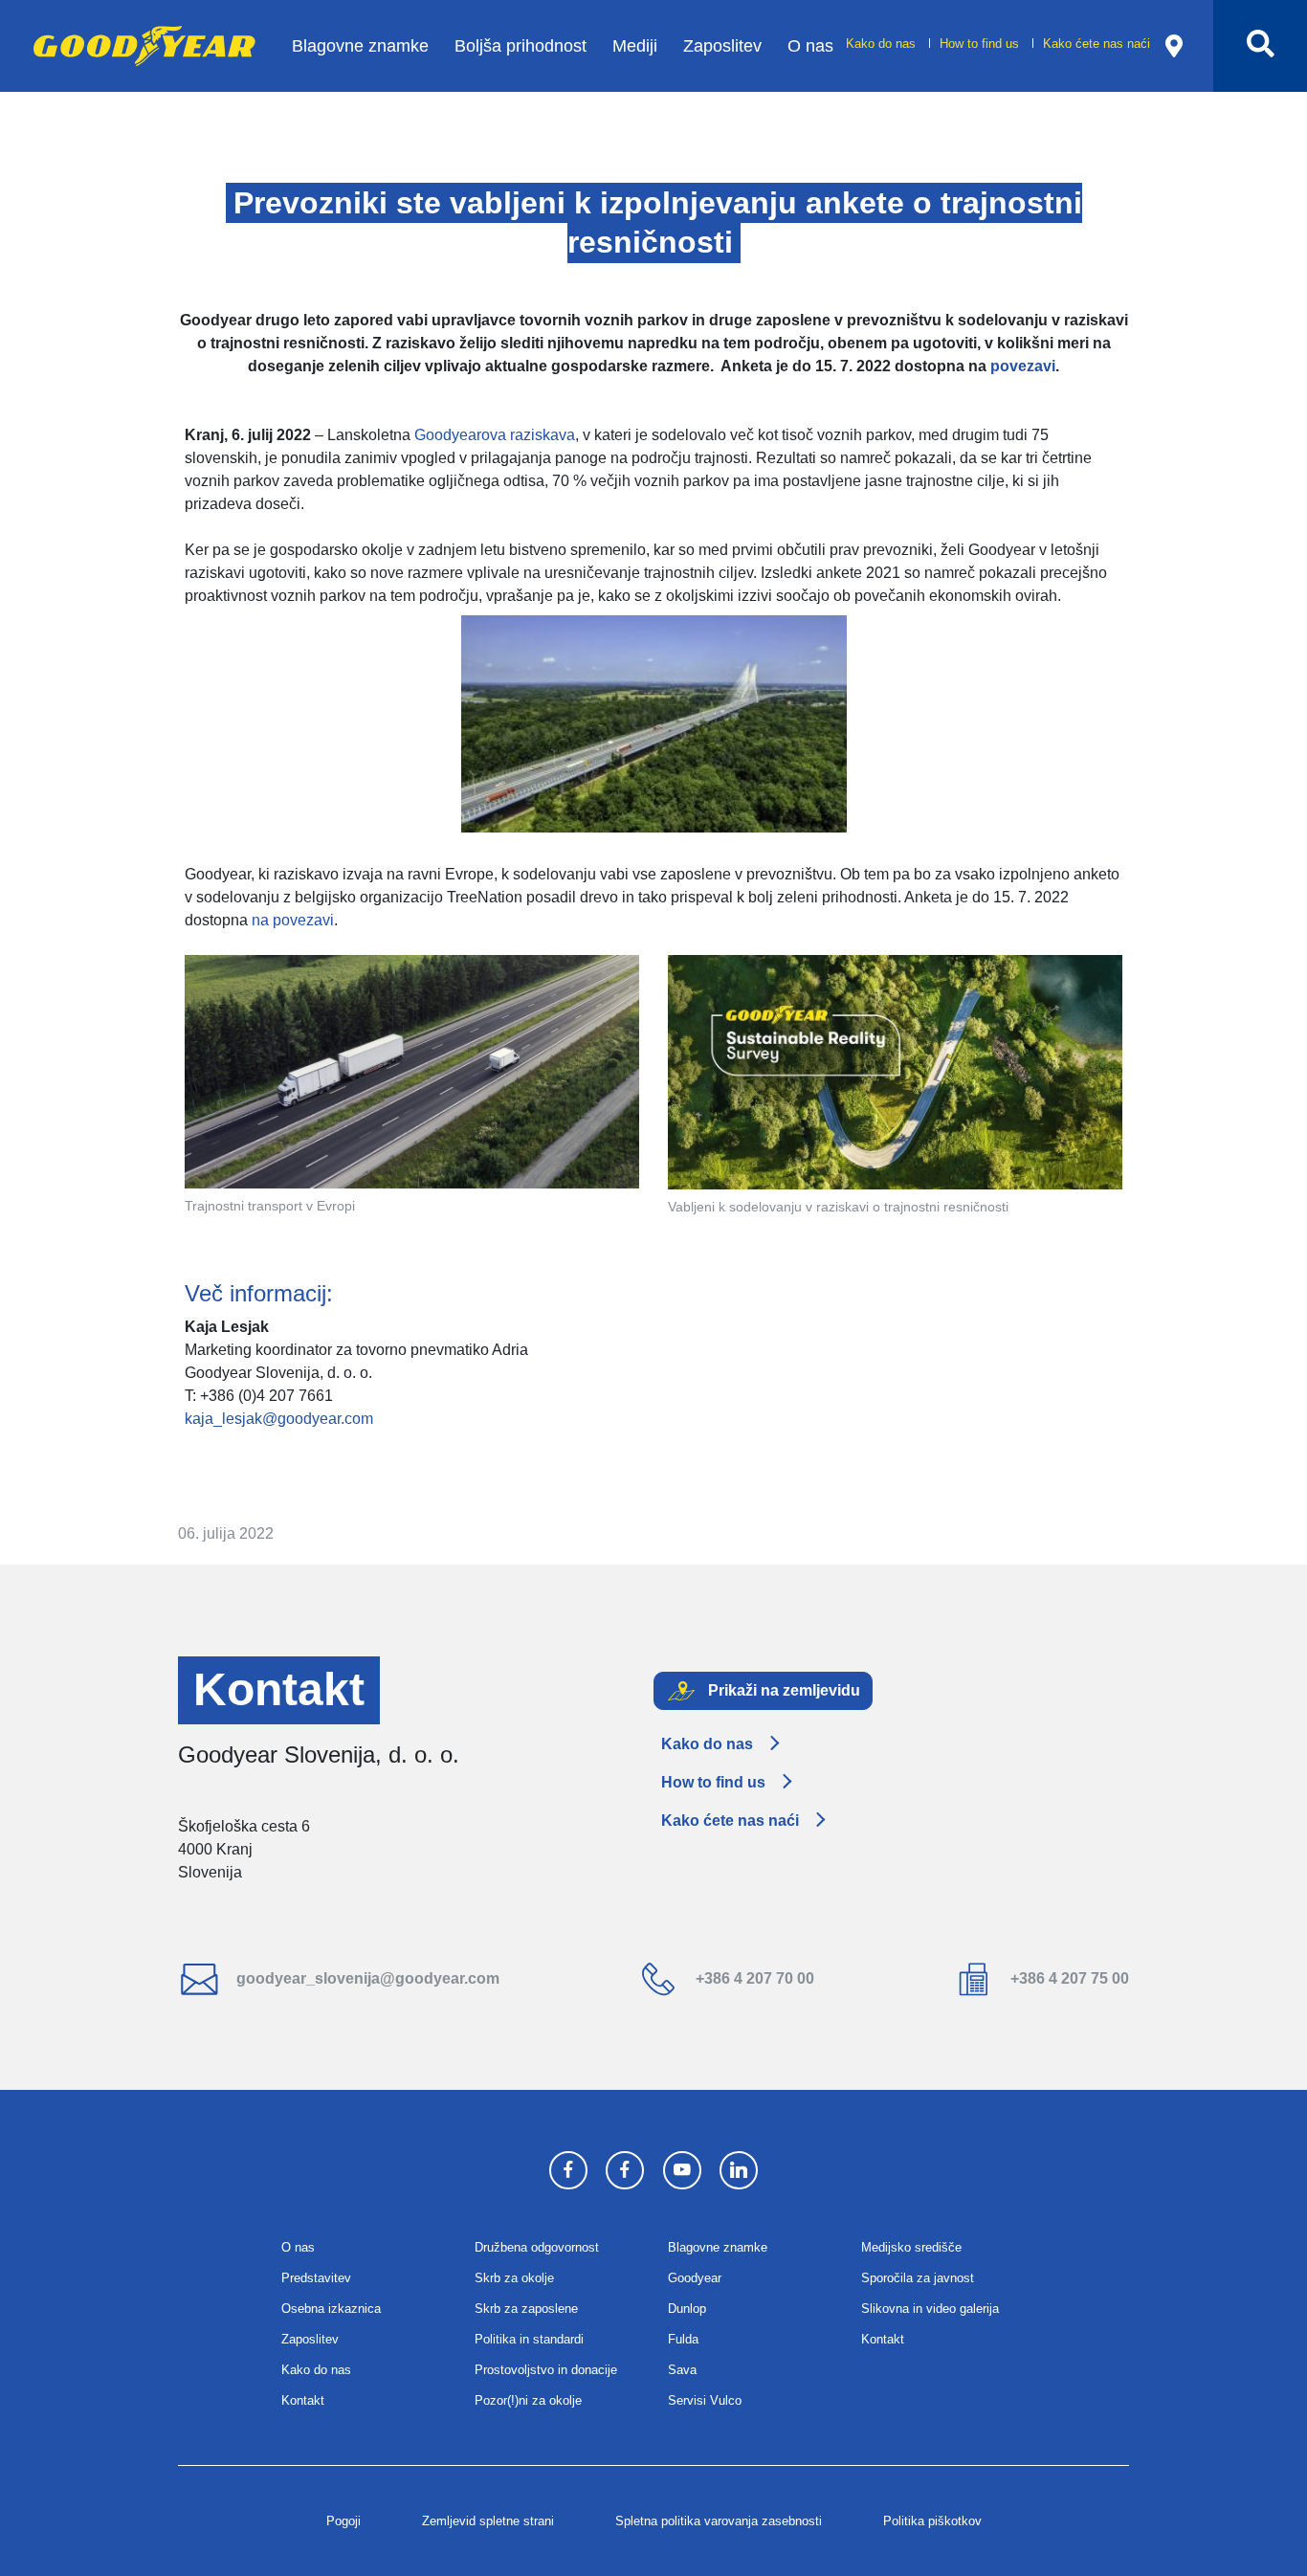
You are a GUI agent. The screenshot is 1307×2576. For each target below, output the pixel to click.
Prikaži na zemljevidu (782, 1689)
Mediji (635, 45)
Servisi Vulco (705, 2400)
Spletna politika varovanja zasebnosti (719, 2521)
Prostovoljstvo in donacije (546, 2370)
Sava (682, 2370)
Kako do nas (883, 44)
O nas (810, 45)
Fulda (683, 2339)
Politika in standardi (529, 2339)
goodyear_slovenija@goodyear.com (366, 1978)
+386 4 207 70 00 (753, 1978)
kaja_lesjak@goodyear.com (279, 1419)
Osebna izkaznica (331, 2309)
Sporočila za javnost (918, 2278)
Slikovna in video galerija (930, 2309)
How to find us (981, 44)
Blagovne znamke (360, 45)
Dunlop (687, 2309)
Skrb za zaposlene (526, 2309)
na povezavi (293, 920)
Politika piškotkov (932, 2521)
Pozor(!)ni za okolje (528, 2400)
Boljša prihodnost (521, 45)
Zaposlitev (722, 45)
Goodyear (695, 2278)
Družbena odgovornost (537, 2247)
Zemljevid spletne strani (488, 2521)
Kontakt (303, 2400)
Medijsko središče (911, 2247)
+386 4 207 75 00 (1068, 1978)
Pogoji (343, 2521)
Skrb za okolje (514, 2278)
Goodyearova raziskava (495, 435)
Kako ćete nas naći (1097, 44)
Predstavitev (316, 2278)
